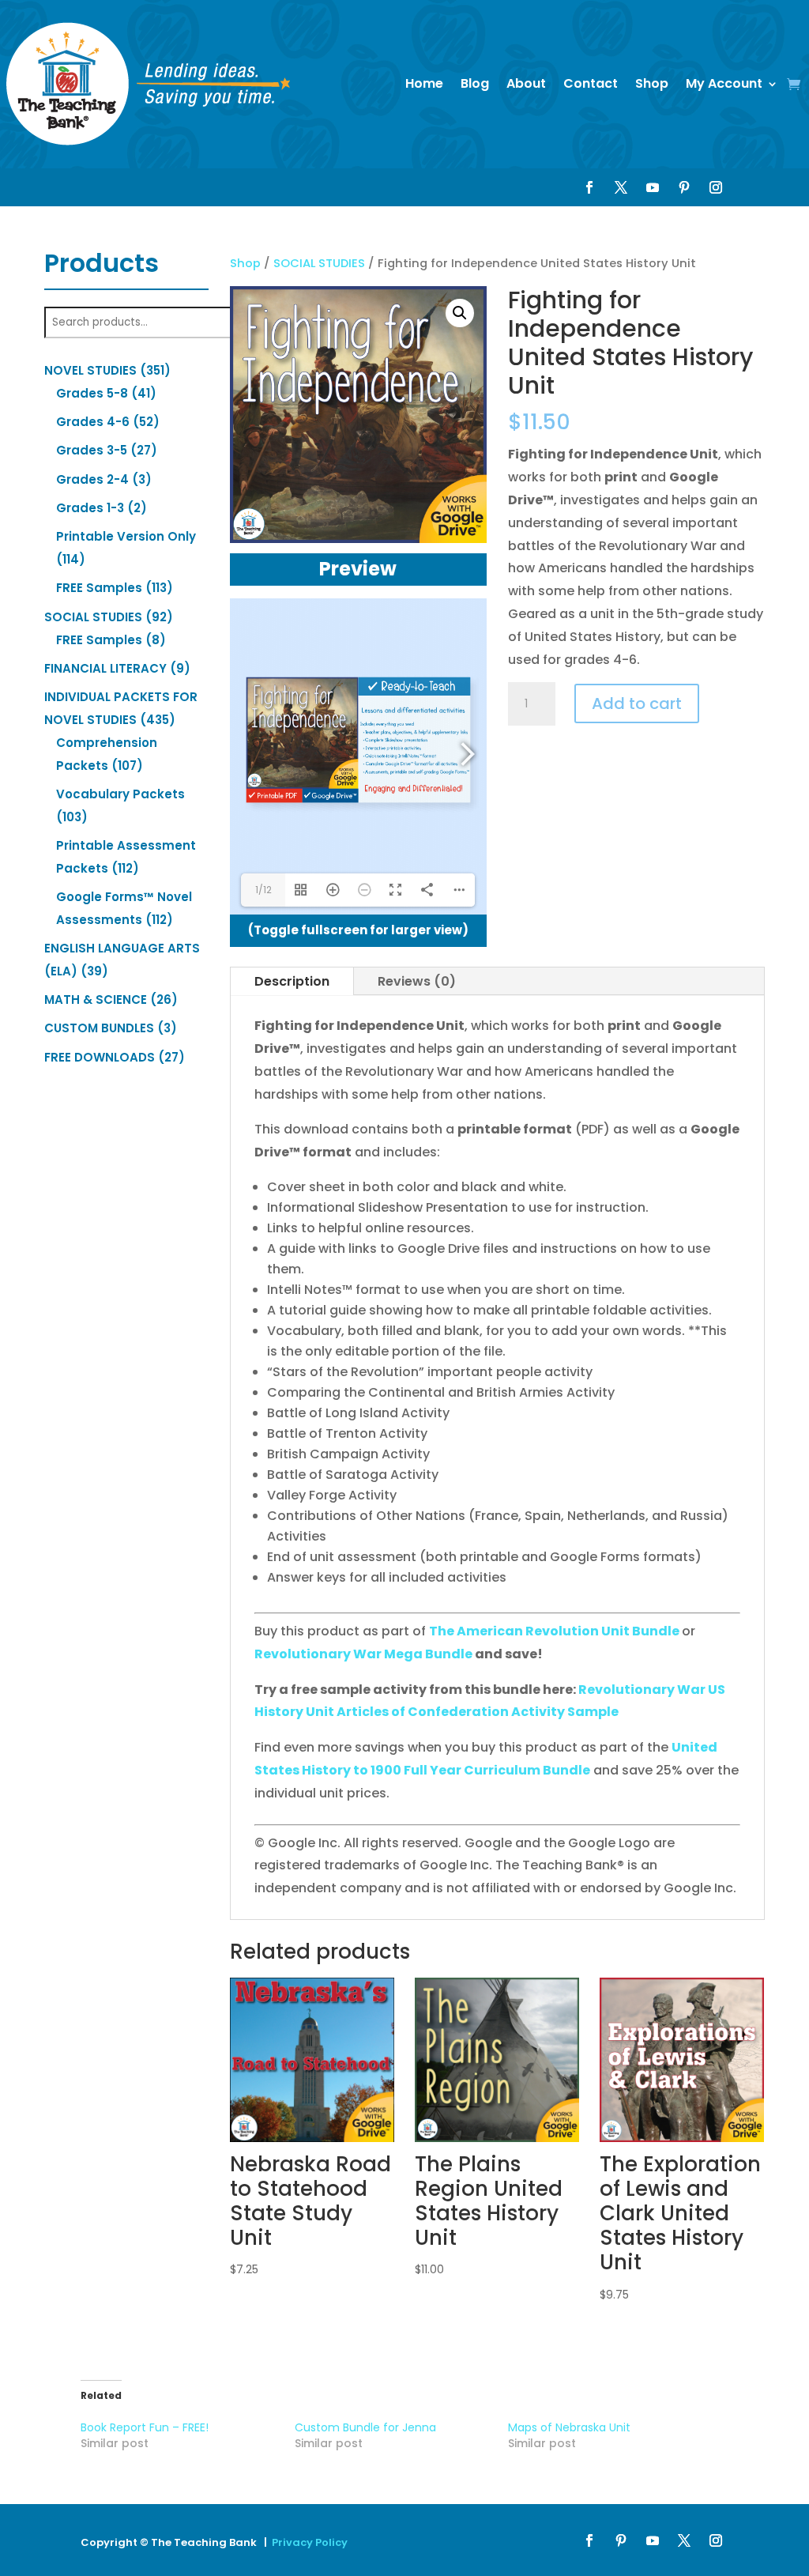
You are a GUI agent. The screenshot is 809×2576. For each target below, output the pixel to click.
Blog (475, 83)
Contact (591, 83)
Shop (652, 83)
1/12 (263, 890)
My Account (724, 83)
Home (424, 83)
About (526, 83)
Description (292, 981)
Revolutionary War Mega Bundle (363, 1654)
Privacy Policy (310, 2542)
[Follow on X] (621, 187)
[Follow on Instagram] (716, 187)
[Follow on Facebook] (589, 187)
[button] (460, 313)
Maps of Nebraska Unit (569, 2427)
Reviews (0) (417, 981)
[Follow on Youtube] (653, 187)
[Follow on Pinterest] (684, 187)
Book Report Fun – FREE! (145, 2427)
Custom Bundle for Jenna (365, 2427)
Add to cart (637, 703)
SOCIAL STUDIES (319, 263)
